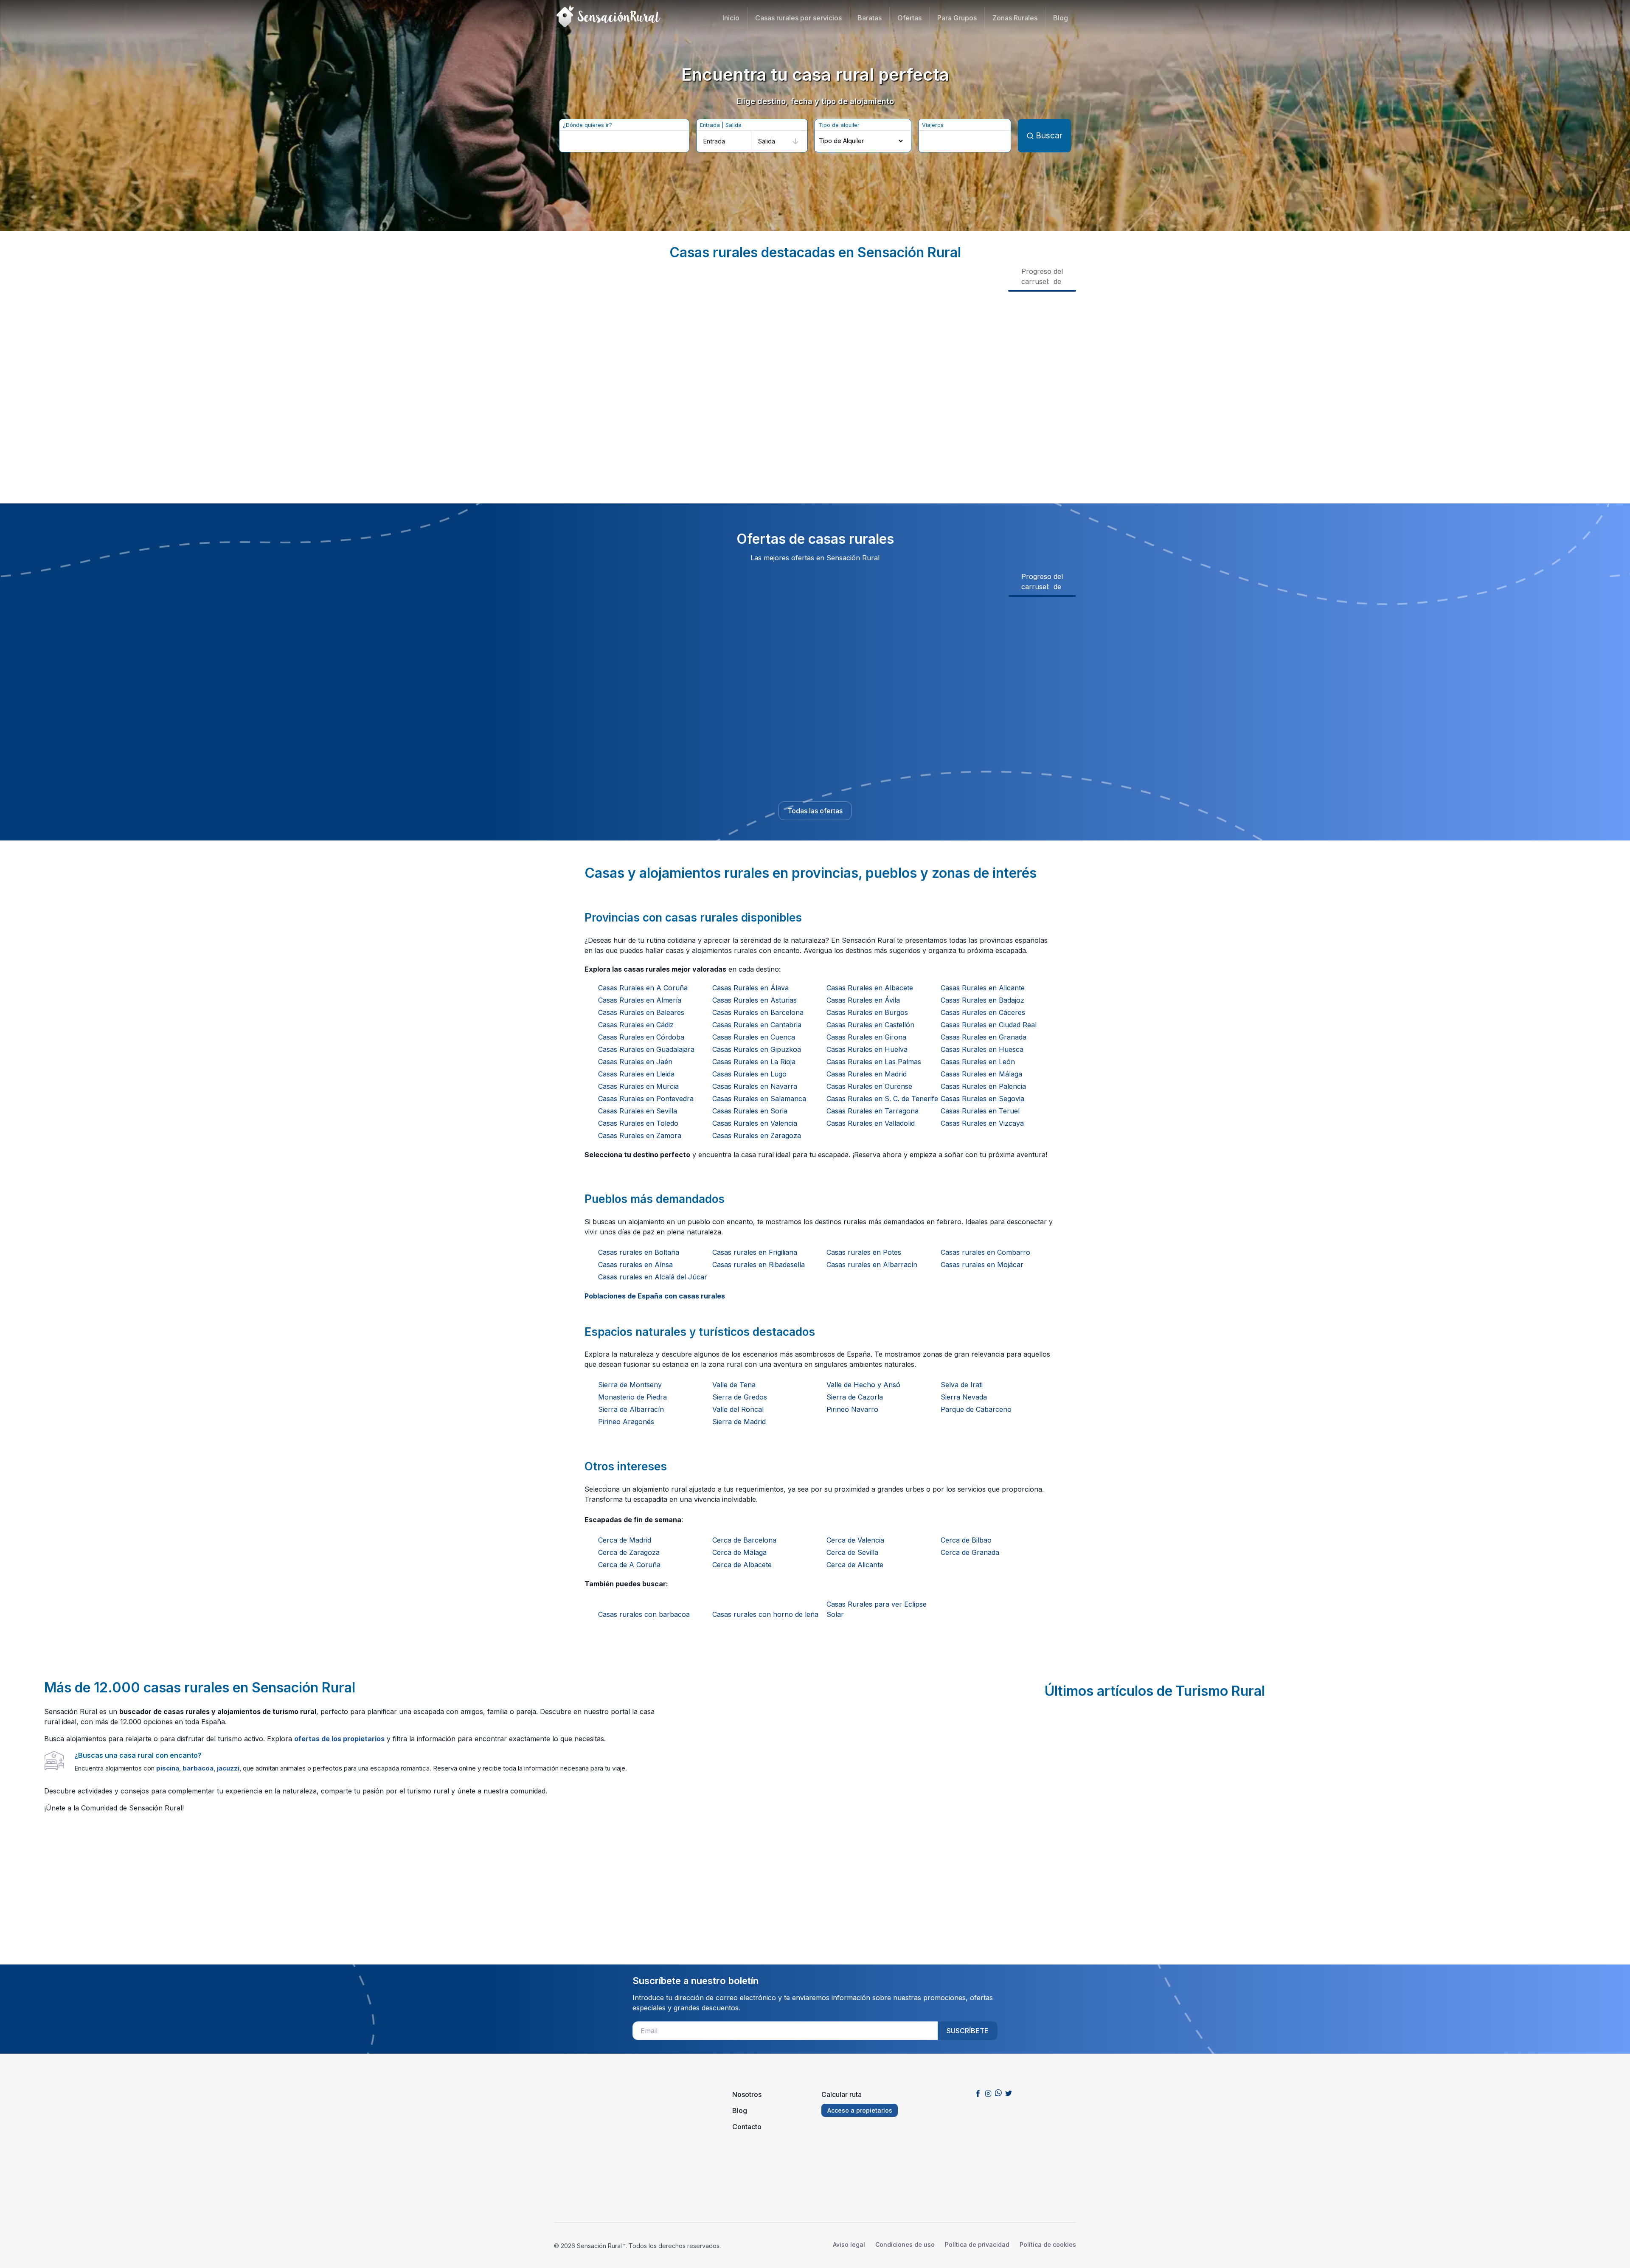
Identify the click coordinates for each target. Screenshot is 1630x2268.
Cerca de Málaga (739, 1552)
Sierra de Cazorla (855, 1397)
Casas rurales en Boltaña (639, 1252)
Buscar (1049, 135)
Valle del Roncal (738, 1409)
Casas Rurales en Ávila (863, 1000)
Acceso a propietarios (860, 2110)
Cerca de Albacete (742, 1565)
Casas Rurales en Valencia (755, 1123)
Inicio (731, 18)
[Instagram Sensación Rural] (988, 2093)
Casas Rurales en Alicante (983, 988)
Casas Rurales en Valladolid (871, 1123)
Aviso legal (849, 2244)
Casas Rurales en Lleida (636, 1074)
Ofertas (909, 18)
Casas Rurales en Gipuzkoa (757, 1049)
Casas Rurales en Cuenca (754, 1037)
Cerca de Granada (970, 1552)
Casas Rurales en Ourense (869, 1086)
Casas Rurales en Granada (984, 1037)
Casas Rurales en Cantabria (757, 1025)
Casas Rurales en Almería (640, 1000)
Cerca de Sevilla (852, 1552)
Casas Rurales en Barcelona (758, 1012)
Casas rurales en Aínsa (635, 1265)
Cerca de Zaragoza (629, 1552)
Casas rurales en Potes (864, 1252)
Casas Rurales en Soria (750, 1111)
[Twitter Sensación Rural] (1009, 2093)
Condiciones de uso (905, 2244)
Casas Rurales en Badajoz (982, 1000)
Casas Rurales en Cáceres (983, 1012)
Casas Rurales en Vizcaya (982, 1123)
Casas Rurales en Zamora (640, 1135)
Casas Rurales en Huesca (982, 1049)
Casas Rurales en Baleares (641, 1012)
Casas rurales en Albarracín (872, 1265)
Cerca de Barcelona (744, 1540)
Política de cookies (1048, 2244)
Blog (1061, 18)
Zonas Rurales (1015, 18)
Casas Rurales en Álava (750, 988)
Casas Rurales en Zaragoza (757, 1135)
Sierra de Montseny (630, 1385)
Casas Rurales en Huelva (867, 1049)
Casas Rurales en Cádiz (636, 1025)
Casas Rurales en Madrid (867, 1074)
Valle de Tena (734, 1385)
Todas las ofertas (815, 811)
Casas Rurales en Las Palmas (874, 1062)
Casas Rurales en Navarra (755, 1086)
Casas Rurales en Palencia (983, 1086)
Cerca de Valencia (855, 1540)
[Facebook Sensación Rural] (978, 2093)
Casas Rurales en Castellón (870, 1025)
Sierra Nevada (964, 1397)
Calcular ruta (842, 2094)
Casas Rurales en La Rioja (754, 1062)
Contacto (747, 2127)
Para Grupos (957, 18)
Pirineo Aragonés (626, 1422)
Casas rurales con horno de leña (765, 1614)
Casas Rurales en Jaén (635, 1062)
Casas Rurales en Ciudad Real (989, 1025)
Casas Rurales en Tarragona (873, 1111)
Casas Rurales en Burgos (867, 1012)
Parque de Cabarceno (976, 1409)
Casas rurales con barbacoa (644, 1614)
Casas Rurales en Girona (866, 1037)
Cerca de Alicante (855, 1565)
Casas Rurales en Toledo (638, 1123)
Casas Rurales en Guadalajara (646, 1049)
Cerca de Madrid (625, 1540)
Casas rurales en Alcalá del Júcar (653, 1277)
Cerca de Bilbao (966, 1540)
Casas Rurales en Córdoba (641, 1037)
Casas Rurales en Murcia (638, 1086)
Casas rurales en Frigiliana (755, 1252)
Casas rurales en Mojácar (982, 1265)
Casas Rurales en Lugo (749, 1074)
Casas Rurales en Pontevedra (646, 1099)
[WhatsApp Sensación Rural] (998, 2093)
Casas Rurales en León (978, 1062)
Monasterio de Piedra (632, 1397)
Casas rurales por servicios (798, 18)
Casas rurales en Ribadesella (759, 1265)
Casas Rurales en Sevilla (638, 1111)
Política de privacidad (977, 2244)
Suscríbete (968, 2031)
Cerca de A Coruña (629, 1565)
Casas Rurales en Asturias (755, 1000)
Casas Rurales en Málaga (981, 1074)
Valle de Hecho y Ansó (863, 1385)
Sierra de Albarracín (631, 1409)
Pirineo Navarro (852, 1409)
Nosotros (747, 2094)
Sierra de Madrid (739, 1422)
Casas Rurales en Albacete (870, 988)
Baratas (870, 18)
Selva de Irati (962, 1385)
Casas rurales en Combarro (985, 1252)
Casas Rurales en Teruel (980, 1111)
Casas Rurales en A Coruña (643, 988)
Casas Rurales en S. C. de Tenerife (882, 1099)
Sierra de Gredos (740, 1397)
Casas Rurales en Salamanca (759, 1099)
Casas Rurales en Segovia (982, 1099)
